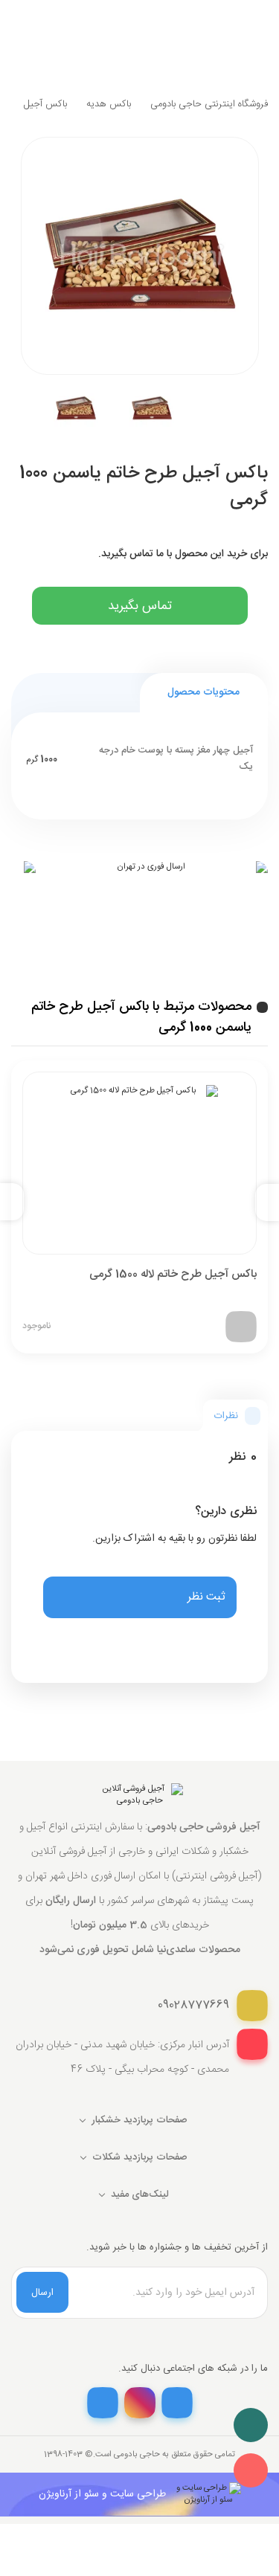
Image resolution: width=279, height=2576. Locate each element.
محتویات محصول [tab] (203, 692)
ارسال (42, 2293)
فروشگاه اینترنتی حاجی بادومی (209, 104)
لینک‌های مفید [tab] (140, 2195)
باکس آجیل (45, 104)
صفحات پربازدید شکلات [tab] (140, 2157)
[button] (140, 1597)
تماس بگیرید (140, 606)
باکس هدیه (109, 104)
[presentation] (261, 1202)
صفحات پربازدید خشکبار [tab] (139, 2120)
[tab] (235, 1416)
